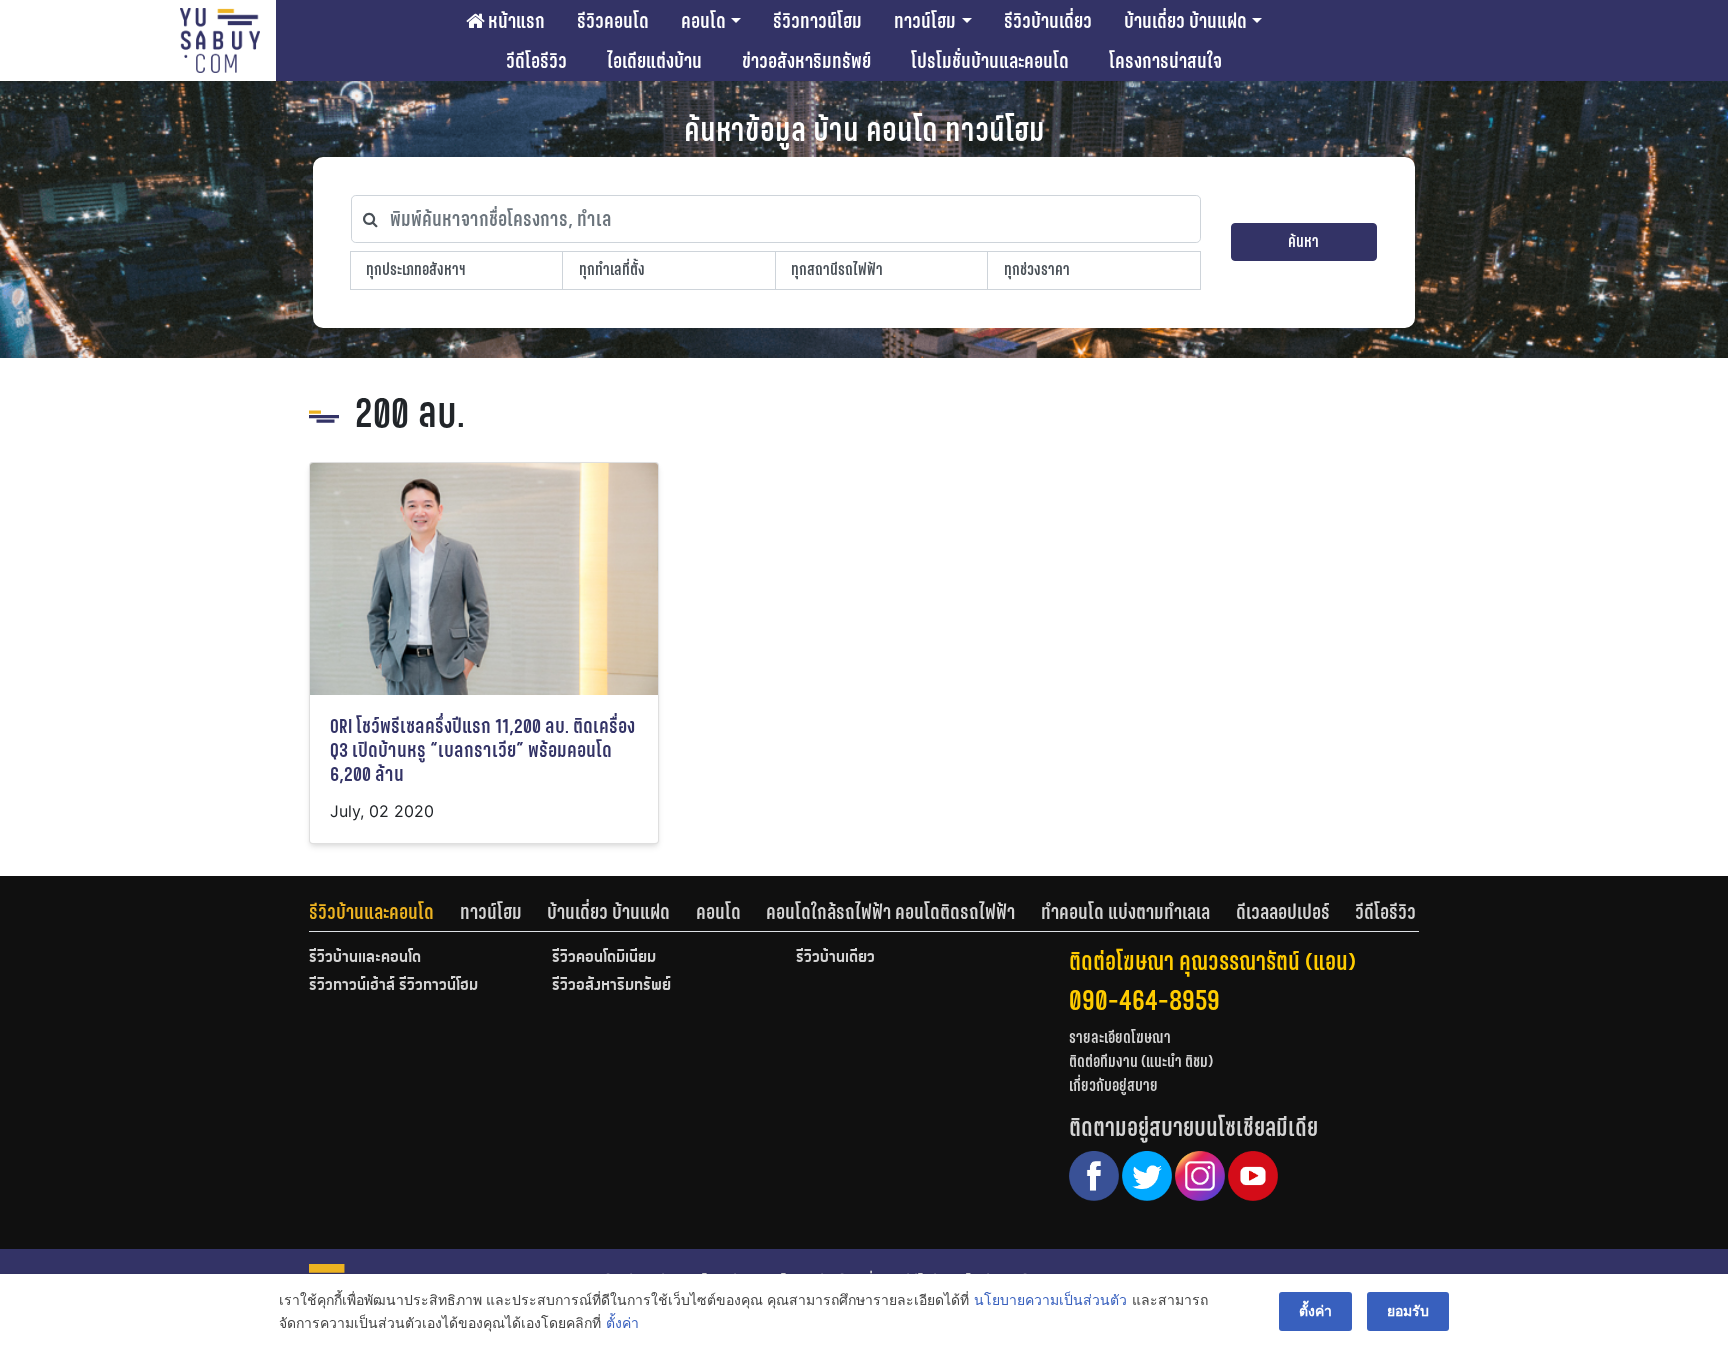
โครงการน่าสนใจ (1165, 61)
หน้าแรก (514, 21)
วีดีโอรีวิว (536, 61)
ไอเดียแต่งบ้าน (654, 61)
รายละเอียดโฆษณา (1120, 1037)
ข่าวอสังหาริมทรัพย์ (806, 61)
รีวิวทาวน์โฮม (817, 21)
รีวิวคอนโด (613, 21)
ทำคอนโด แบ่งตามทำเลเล (1125, 912)
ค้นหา (1303, 241)
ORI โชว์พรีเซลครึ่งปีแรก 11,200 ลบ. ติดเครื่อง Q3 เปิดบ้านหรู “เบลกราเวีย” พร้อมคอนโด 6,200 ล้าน (482, 750)
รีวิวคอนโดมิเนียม (604, 958)
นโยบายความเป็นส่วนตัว (1050, 1299)
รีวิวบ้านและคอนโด (371, 912)
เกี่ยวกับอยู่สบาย (1113, 1085)
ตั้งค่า (622, 1322)
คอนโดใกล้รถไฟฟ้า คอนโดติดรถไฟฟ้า (890, 912)
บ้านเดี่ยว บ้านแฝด (1185, 21)
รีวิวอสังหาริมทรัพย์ (611, 986)
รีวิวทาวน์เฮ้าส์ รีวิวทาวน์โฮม (393, 986)
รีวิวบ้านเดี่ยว (1048, 21)
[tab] (384, 912)
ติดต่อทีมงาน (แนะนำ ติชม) (1141, 1061)
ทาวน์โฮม (925, 21)
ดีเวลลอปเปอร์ (1283, 912)
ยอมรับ (1408, 1310)
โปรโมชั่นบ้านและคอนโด (990, 61)
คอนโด (703, 21)
